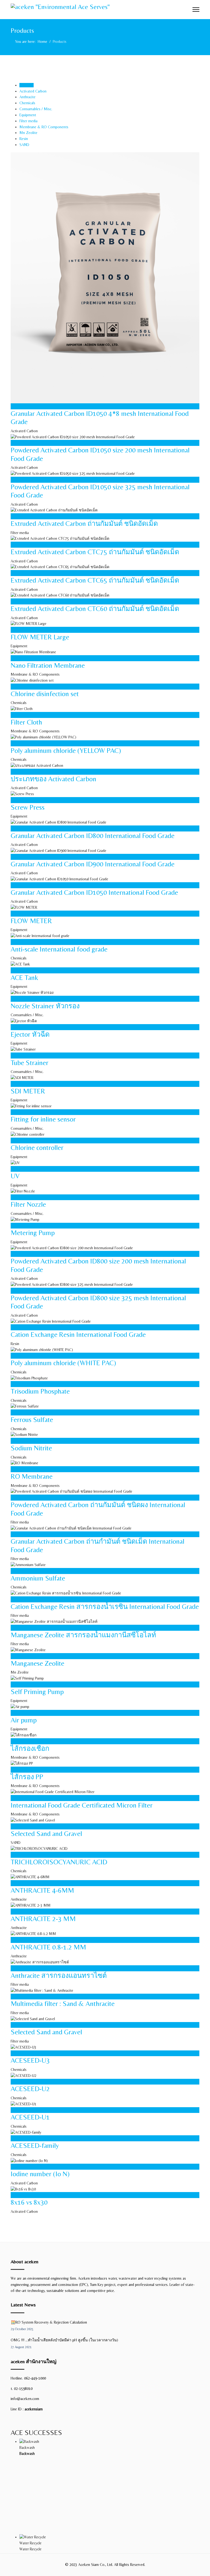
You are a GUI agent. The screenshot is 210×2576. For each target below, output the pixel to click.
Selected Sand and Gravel (46, 1833)
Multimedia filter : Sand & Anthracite (63, 2003)
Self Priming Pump (37, 1692)
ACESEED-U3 (30, 2060)
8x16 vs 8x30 (29, 2202)
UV (15, 1176)
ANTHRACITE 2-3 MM (43, 1919)
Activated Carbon (33, 91)
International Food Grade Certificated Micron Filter (82, 1805)
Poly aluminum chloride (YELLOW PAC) (66, 750)
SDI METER (28, 1091)
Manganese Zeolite (37, 1663)
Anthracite (27, 97)
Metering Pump (33, 1233)
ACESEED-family (35, 2145)
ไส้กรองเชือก (30, 1748)
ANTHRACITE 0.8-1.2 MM (48, 1947)
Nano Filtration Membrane (48, 665)
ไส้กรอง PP (27, 1777)
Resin (24, 139)
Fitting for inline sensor (43, 1119)
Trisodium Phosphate (40, 1391)
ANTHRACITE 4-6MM (42, 1890)
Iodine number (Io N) (40, 2174)
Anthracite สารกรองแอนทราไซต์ (59, 1975)
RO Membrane (32, 1476)
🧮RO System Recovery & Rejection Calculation (49, 2325)
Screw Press (28, 807)
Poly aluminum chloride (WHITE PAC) (63, 1363)
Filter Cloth (26, 722)
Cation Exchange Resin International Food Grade (78, 1334)
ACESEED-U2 (30, 2089)
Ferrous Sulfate (32, 1420)
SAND (24, 145)
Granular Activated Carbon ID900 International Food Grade (93, 864)
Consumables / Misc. (36, 109)
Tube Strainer (30, 1063)
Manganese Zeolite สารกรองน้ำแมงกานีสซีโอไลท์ (83, 1635)
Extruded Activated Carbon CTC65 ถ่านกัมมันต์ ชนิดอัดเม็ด (95, 580)
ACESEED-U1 (30, 2117)
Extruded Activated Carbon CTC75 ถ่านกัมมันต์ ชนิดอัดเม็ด (95, 552)
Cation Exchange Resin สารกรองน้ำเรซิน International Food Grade (105, 1606)
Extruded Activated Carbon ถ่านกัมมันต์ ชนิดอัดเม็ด (84, 523)
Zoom (16, 406)
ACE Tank (24, 977)
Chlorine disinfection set (45, 694)
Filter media (28, 121)
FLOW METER (31, 921)
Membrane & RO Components (44, 127)
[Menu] (196, 10)
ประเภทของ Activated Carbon (53, 779)
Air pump (24, 1720)
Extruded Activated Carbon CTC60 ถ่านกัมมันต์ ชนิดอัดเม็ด (95, 609)
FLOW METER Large (40, 637)
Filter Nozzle (28, 1204)
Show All (27, 85)
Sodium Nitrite (31, 1448)
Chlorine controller (37, 1147)
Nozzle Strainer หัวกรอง (45, 1006)
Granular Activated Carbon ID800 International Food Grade (93, 836)
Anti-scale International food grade (59, 949)
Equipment (28, 115)
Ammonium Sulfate (38, 1578)
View (25, 406)
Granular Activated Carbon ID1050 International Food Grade (94, 892)
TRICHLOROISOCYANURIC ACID (59, 1862)
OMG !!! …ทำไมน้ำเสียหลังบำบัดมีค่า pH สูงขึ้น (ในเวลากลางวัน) (64, 2343)
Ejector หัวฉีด (30, 1034)
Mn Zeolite (28, 133)
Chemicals (27, 103)
